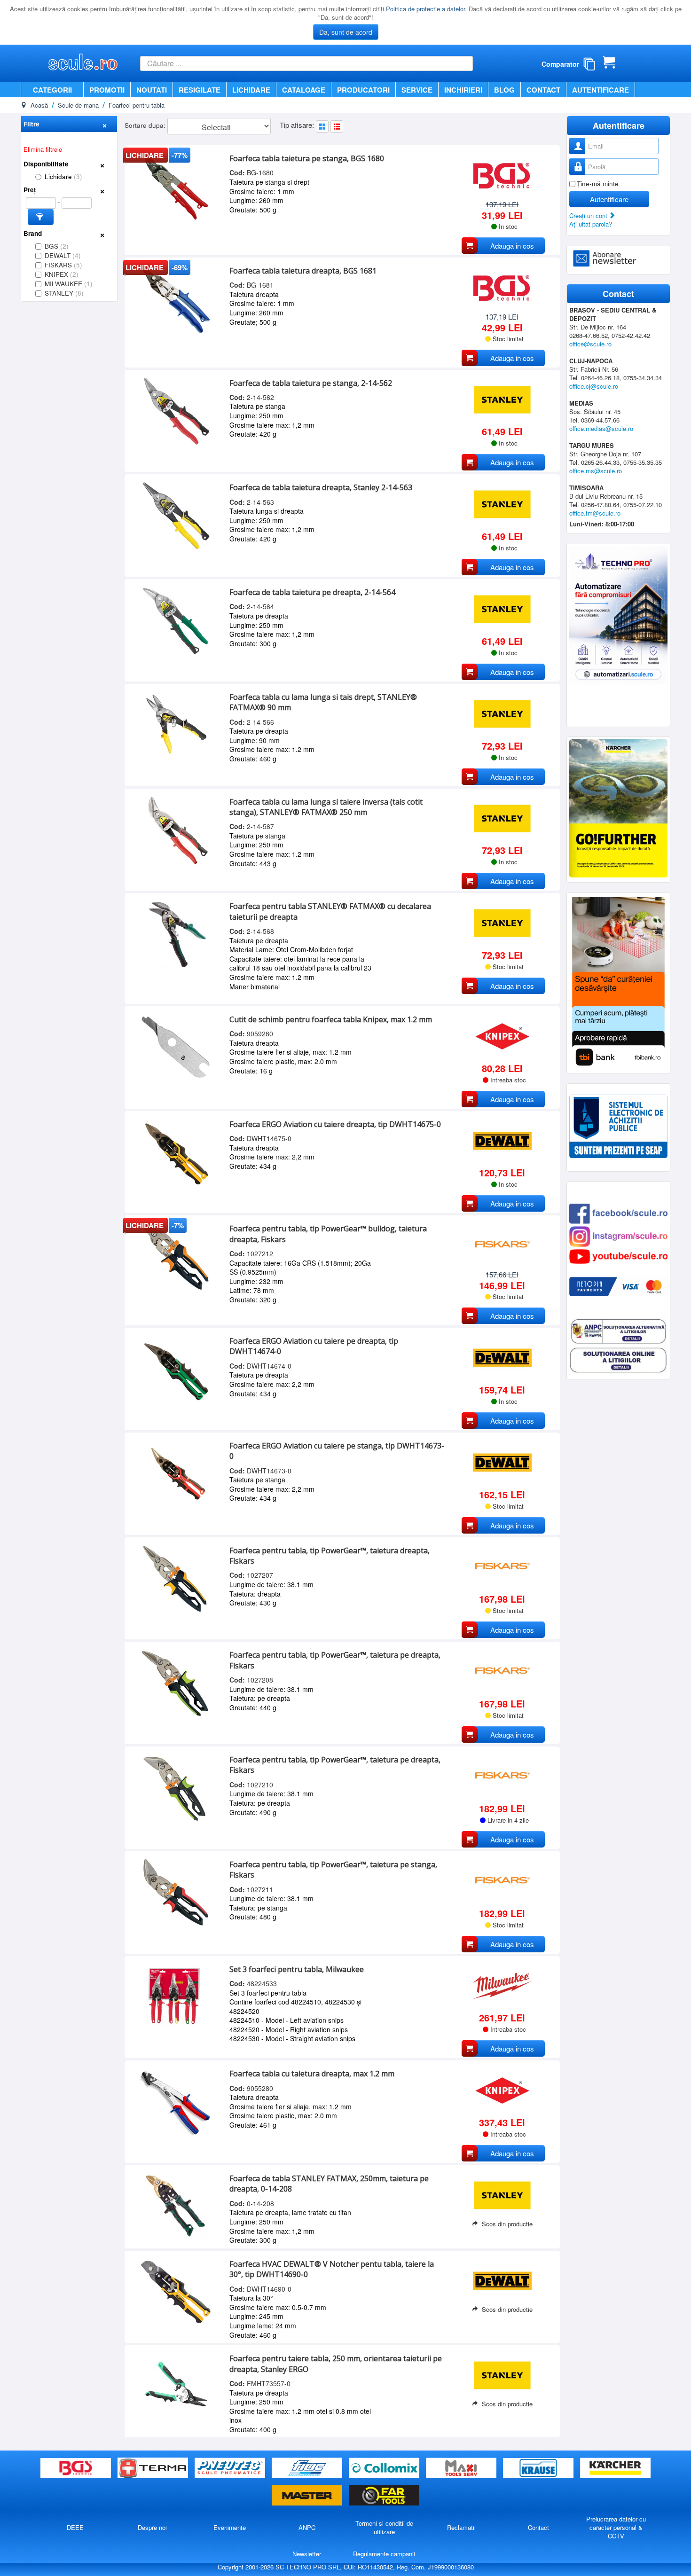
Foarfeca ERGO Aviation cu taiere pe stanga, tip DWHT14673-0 (337, 1451)
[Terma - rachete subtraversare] (154, 2468)
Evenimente (230, 2527)
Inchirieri (463, 90)
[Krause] (539, 2468)
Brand (33, 233)
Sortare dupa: (146, 125)
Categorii (52, 90)
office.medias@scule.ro (601, 428)
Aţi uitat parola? (591, 224)
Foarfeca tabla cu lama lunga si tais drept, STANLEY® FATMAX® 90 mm (323, 702)
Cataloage (304, 90)
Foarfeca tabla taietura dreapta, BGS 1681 (303, 271)
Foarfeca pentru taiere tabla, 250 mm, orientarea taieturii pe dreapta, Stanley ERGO (336, 2364)
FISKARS (63, 265)
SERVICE (417, 90)
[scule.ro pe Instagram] (618, 1235)
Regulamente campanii (384, 2554)
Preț (30, 190)
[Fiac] (308, 2468)
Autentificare (601, 90)
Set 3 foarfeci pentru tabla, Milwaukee (297, 1969)
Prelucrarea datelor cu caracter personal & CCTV (616, 2527)
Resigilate (200, 90)
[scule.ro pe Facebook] (618, 1212)
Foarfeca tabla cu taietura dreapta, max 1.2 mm (312, 2074)
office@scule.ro (590, 344)
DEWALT (63, 255)
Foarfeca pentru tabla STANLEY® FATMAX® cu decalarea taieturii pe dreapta (330, 911)
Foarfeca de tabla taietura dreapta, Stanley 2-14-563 (321, 487)
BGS (57, 246)
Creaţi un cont (589, 215)
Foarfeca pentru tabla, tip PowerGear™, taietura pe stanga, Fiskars (333, 1870)
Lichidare (251, 90)
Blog (504, 90)
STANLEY (64, 293)
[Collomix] (385, 2468)
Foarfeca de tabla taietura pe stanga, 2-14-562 (311, 383)
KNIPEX (62, 274)
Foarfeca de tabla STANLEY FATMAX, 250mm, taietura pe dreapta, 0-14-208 (329, 2184)
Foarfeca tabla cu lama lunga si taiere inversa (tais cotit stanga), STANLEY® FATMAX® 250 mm (326, 807)
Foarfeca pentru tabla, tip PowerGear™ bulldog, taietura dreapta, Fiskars (328, 1234)
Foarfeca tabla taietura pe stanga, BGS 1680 (307, 158)
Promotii (107, 90)
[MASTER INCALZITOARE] (308, 2495)
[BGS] (77, 2468)
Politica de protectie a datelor (425, 9)
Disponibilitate (46, 164)
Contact (543, 90)
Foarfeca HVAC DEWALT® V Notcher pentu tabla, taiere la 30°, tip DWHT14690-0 (332, 2269)
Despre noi (152, 2527)
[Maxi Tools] (462, 2468)
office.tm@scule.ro (595, 513)
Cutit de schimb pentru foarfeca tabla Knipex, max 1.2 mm (331, 1019)
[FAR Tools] (384, 2495)
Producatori (363, 90)
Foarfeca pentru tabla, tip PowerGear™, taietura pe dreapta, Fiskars (335, 1660)
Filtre (31, 124)
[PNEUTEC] (231, 2468)
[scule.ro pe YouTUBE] (618, 1256)
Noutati (152, 90)
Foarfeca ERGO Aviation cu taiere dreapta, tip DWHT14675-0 (335, 1124)
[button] (41, 217)
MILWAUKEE (69, 284)
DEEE (75, 2527)
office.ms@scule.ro (596, 471)
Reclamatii (461, 2527)
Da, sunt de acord (346, 32)
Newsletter (307, 2554)
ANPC (307, 2527)
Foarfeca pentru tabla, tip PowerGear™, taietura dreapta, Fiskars (330, 1556)
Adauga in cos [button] (512, 246)
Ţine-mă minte (598, 184)
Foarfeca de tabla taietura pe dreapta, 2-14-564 (312, 592)
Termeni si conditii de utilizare (384, 2527)
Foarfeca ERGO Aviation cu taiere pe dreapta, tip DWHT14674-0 (314, 1346)
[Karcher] (615, 2468)
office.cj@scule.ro (594, 386)
